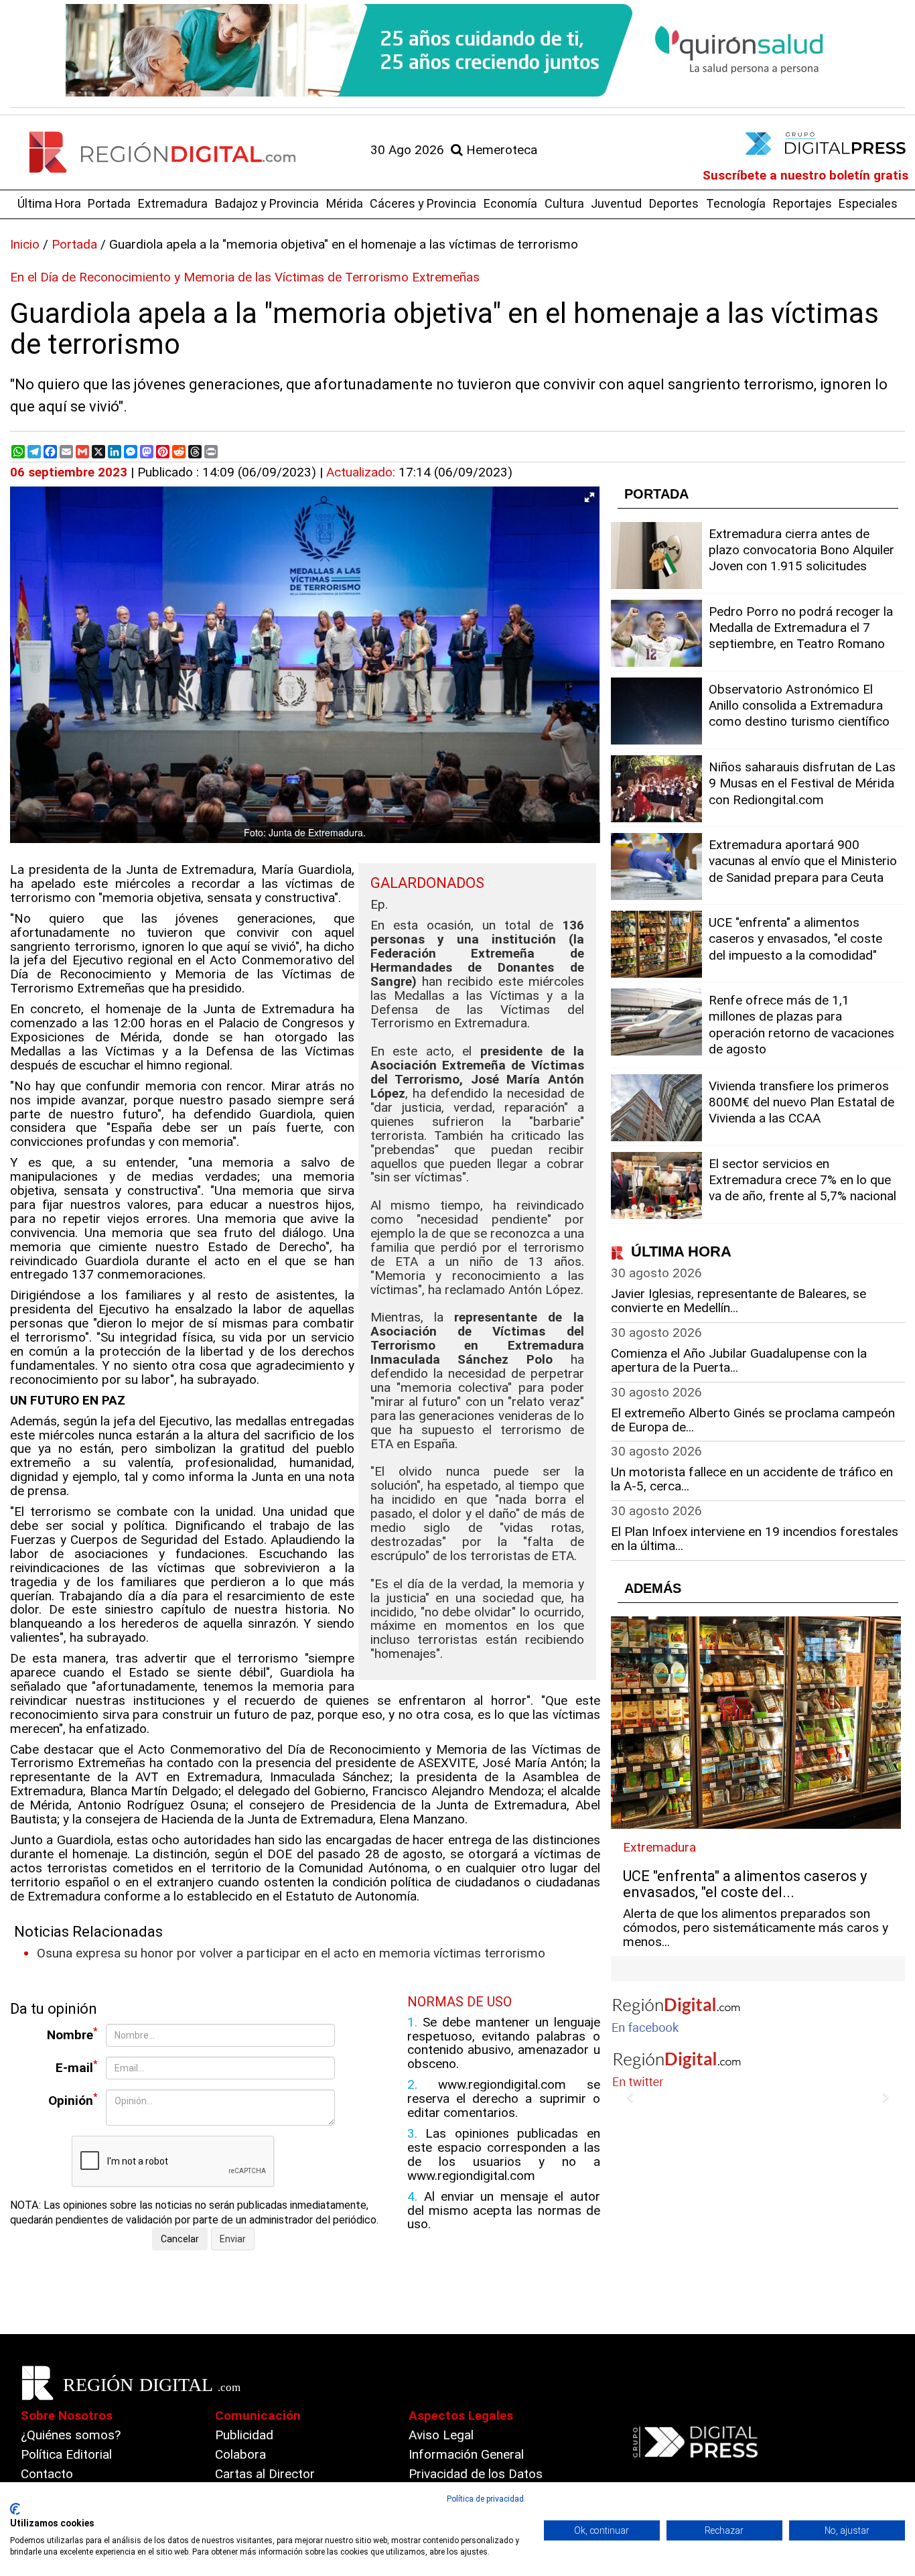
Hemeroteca (500, 150)
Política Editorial (66, 2454)
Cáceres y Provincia (423, 203)
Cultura (564, 203)
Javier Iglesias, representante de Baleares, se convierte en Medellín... (738, 1301)
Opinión (73, 2100)
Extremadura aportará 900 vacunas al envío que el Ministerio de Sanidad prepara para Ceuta (803, 861)
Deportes (674, 203)
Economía (510, 203)
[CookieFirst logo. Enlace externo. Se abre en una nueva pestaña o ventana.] (15, 2509)
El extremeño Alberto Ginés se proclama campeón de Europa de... (753, 1420)
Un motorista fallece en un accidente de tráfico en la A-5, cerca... (752, 1479)
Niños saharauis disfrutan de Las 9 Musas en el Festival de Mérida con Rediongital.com (802, 783)
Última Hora (49, 203)
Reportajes (802, 203)
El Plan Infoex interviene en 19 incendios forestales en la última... (755, 1539)
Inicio (25, 244)
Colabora (240, 2454)
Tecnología (736, 203)
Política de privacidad (485, 2499)
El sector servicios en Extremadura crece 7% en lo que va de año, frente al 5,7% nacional (802, 1180)
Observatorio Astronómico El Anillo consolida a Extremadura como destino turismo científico (799, 705)
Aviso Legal (441, 2435)
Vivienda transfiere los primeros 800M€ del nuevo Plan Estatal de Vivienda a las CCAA (801, 1102)
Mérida (345, 203)
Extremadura (173, 203)
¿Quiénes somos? (71, 2435)
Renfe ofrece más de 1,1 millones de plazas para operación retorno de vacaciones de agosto (801, 1025)
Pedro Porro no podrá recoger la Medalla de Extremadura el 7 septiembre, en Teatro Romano (801, 628)
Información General (466, 2454)
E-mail (77, 2067)
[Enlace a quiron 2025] (457, 50)
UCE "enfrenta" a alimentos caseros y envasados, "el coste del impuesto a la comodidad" (795, 939)
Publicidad (244, 2435)
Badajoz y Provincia (267, 203)
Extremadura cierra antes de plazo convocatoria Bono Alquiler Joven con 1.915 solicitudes (801, 550)
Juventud (616, 203)
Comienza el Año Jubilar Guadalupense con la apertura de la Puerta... (739, 1360)
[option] (457, 50)
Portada (109, 203)
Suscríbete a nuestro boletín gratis (805, 175)
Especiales (868, 203)
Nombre (72, 2034)
